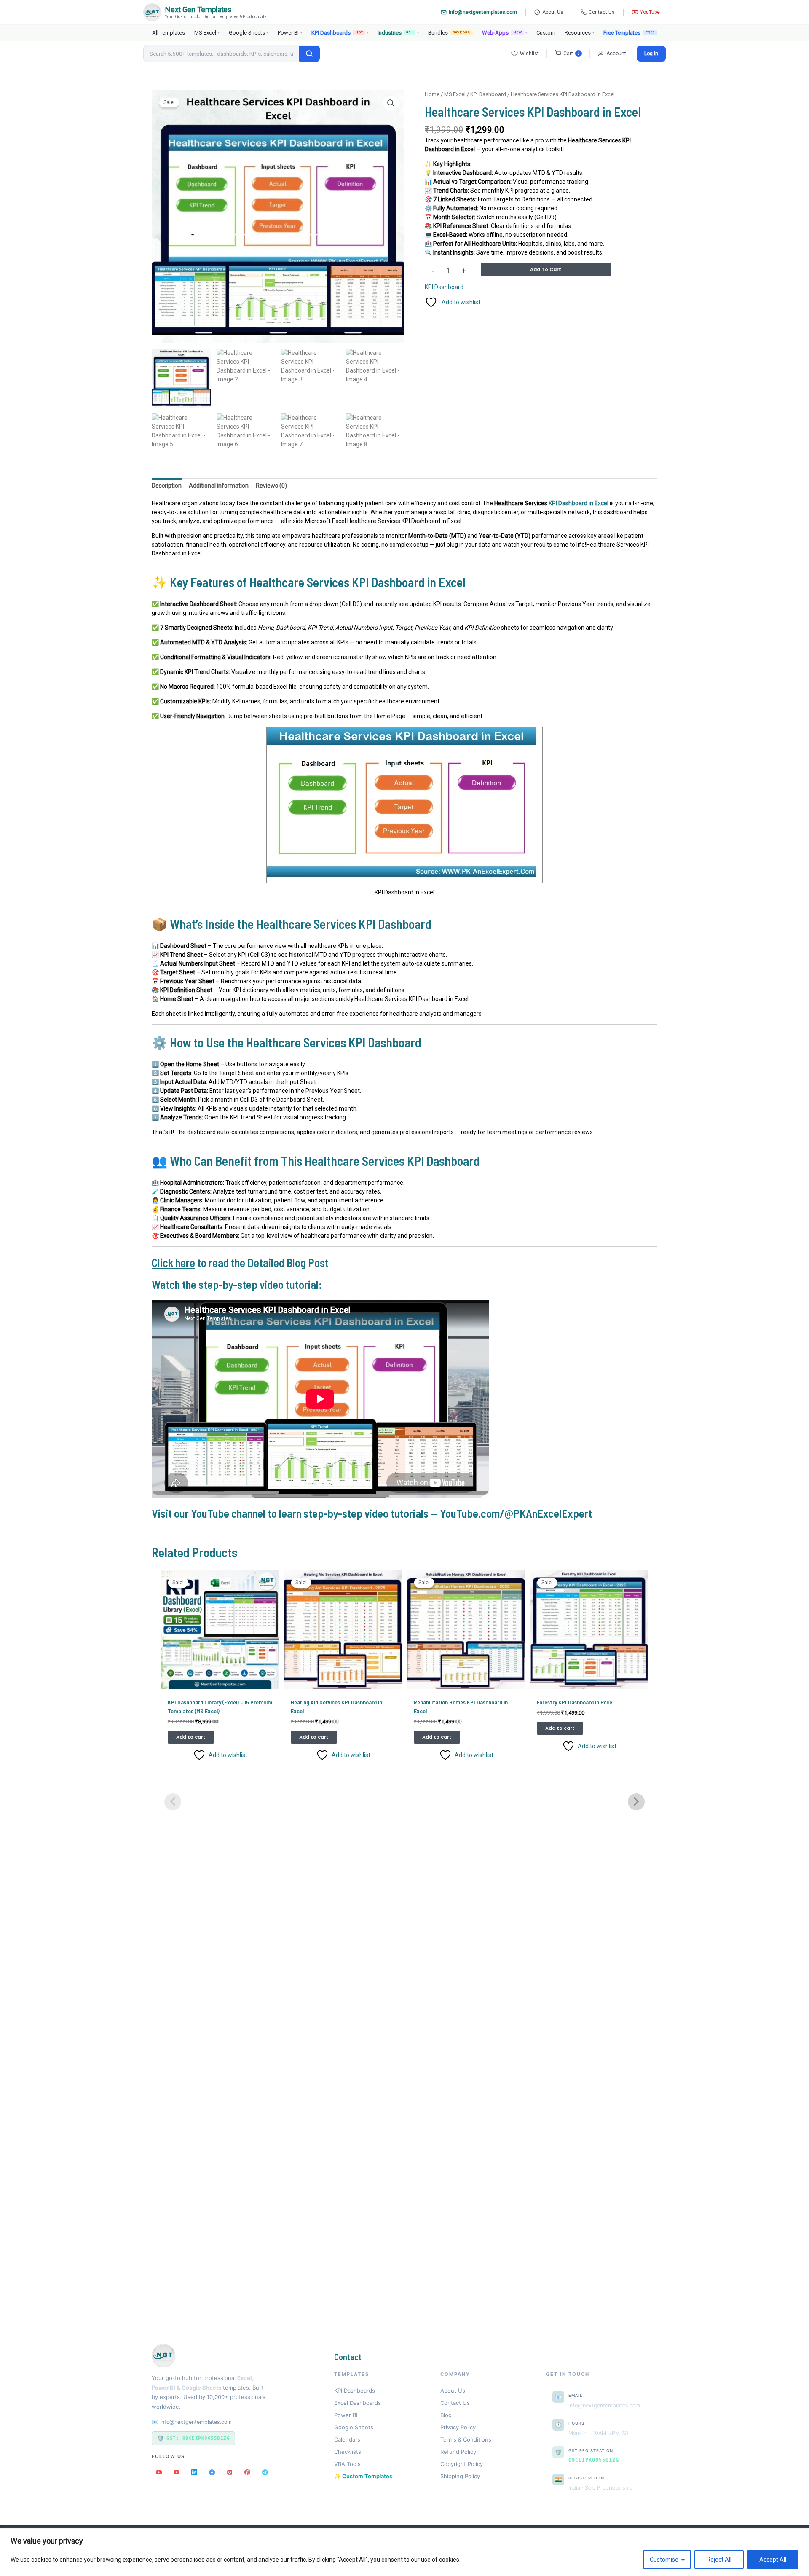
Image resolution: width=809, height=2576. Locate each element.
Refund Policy (458, 2452)
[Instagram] (230, 2472)
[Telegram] (265, 2472)
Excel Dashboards (358, 2403)
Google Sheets (249, 33)
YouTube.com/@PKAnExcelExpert (516, 1513)
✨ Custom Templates (363, 2476)
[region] (404, 2552)
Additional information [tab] (219, 486)
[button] (391, 103)
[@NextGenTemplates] (177, 2472)
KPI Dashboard (488, 94)
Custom (546, 33)
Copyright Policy (462, 2464)
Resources (579, 33)
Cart (572, 54)
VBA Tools (347, 2464)
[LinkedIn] (194, 2472)
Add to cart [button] (191, 1737)
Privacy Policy (458, 2427)
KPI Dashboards (340, 33)
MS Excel (207, 33)
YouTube (650, 12)
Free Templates (622, 33)
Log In (651, 54)
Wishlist (529, 54)
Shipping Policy (460, 2476)
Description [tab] (167, 486)
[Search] (309, 54)
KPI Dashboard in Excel (579, 503)
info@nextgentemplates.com (483, 12)
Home (432, 94)
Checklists (348, 2452)
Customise (664, 2560)
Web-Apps (505, 33)
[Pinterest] (247, 2472)
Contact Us (602, 12)
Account (616, 54)
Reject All (719, 2560)
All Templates (169, 33)
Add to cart (546, 269)
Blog (446, 2415)
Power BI (290, 33)
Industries (398, 33)
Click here (173, 1262)
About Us (553, 12)
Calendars (347, 2439)
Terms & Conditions (466, 2439)
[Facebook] (212, 2472)
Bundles (449, 33)
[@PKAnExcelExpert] (159, 2472)
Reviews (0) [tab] (271, 486)
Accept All (773, 2560)
